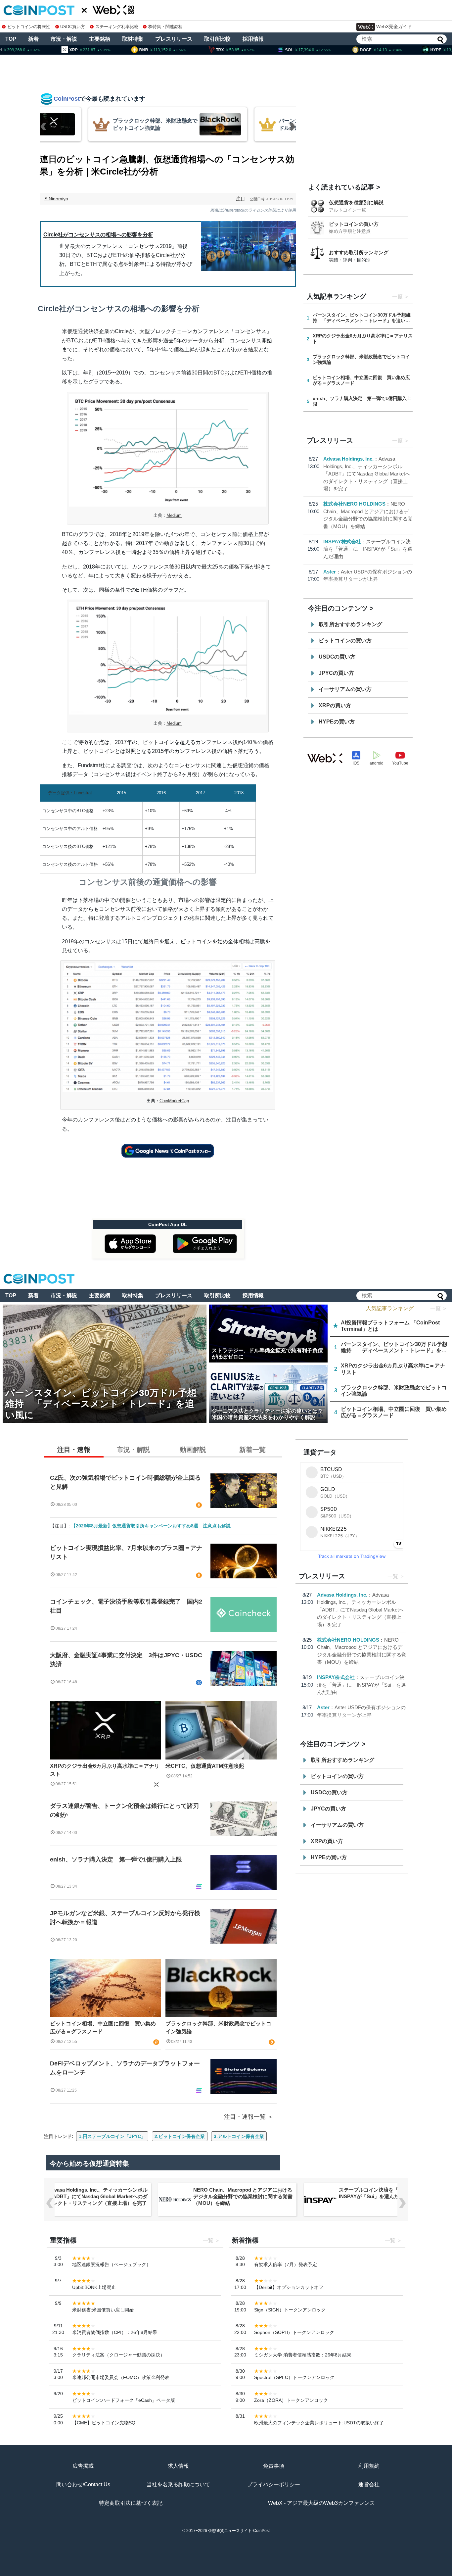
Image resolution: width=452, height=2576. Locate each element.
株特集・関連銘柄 (165, 27)
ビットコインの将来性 (29, 27)
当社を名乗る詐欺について (178, 2484)
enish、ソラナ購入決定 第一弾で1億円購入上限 (116, 1859)
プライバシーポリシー (274, 2484)
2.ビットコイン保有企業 (180, 2136)
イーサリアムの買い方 (345, 689)
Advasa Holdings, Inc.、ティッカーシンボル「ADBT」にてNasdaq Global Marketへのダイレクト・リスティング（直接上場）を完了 (367, 474)
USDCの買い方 (337, 657)
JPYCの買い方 (336, 673)
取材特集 (133, 39)
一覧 (397, 297)
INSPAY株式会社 (342, 542)
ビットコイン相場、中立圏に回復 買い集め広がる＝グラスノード (103, 2028)
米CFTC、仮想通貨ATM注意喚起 (205, 1766)
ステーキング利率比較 (117, 27)
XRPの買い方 (335, 705)
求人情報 (178, 2466)
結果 (253, 349)
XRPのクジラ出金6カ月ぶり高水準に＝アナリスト (105, 1770)
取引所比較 (217, 39)
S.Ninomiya (56, 199)
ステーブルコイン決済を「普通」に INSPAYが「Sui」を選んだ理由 (368, 549)
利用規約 (369, 2466)
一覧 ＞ (439, 1308)
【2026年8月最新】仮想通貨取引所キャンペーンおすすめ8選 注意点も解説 (151, 1526)
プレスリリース (174, 39)
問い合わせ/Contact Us (83, 2484)
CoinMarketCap (174, 1101)
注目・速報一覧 (245, 2117)
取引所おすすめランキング (350, 624)
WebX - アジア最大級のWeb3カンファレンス (321, 2503)
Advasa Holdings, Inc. (348, 459)
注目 (241, 199)
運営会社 (369, 2484)
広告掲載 (83, 2466)
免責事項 (274, 2466)
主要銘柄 (100, 39)
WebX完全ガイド (394, 26)
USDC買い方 (73, 27)
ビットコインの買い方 (354, 224)
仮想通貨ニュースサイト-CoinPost (239, 2531)
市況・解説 (64, 39)
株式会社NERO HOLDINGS (354, 504)
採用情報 (253, 39)
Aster (330, 572)
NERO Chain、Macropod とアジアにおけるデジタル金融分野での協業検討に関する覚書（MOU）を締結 (243, 2196)
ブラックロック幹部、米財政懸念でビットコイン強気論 (218, 2028)
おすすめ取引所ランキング (359, 252)
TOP (11, 39)
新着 (33, 39)
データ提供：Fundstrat (70, 793)
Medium (174, 515)
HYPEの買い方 (337, 722)
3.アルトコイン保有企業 (239, 2136)
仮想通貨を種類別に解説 (356, 202)
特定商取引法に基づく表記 (131, 2503)
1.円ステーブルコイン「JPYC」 (112, 2136)
